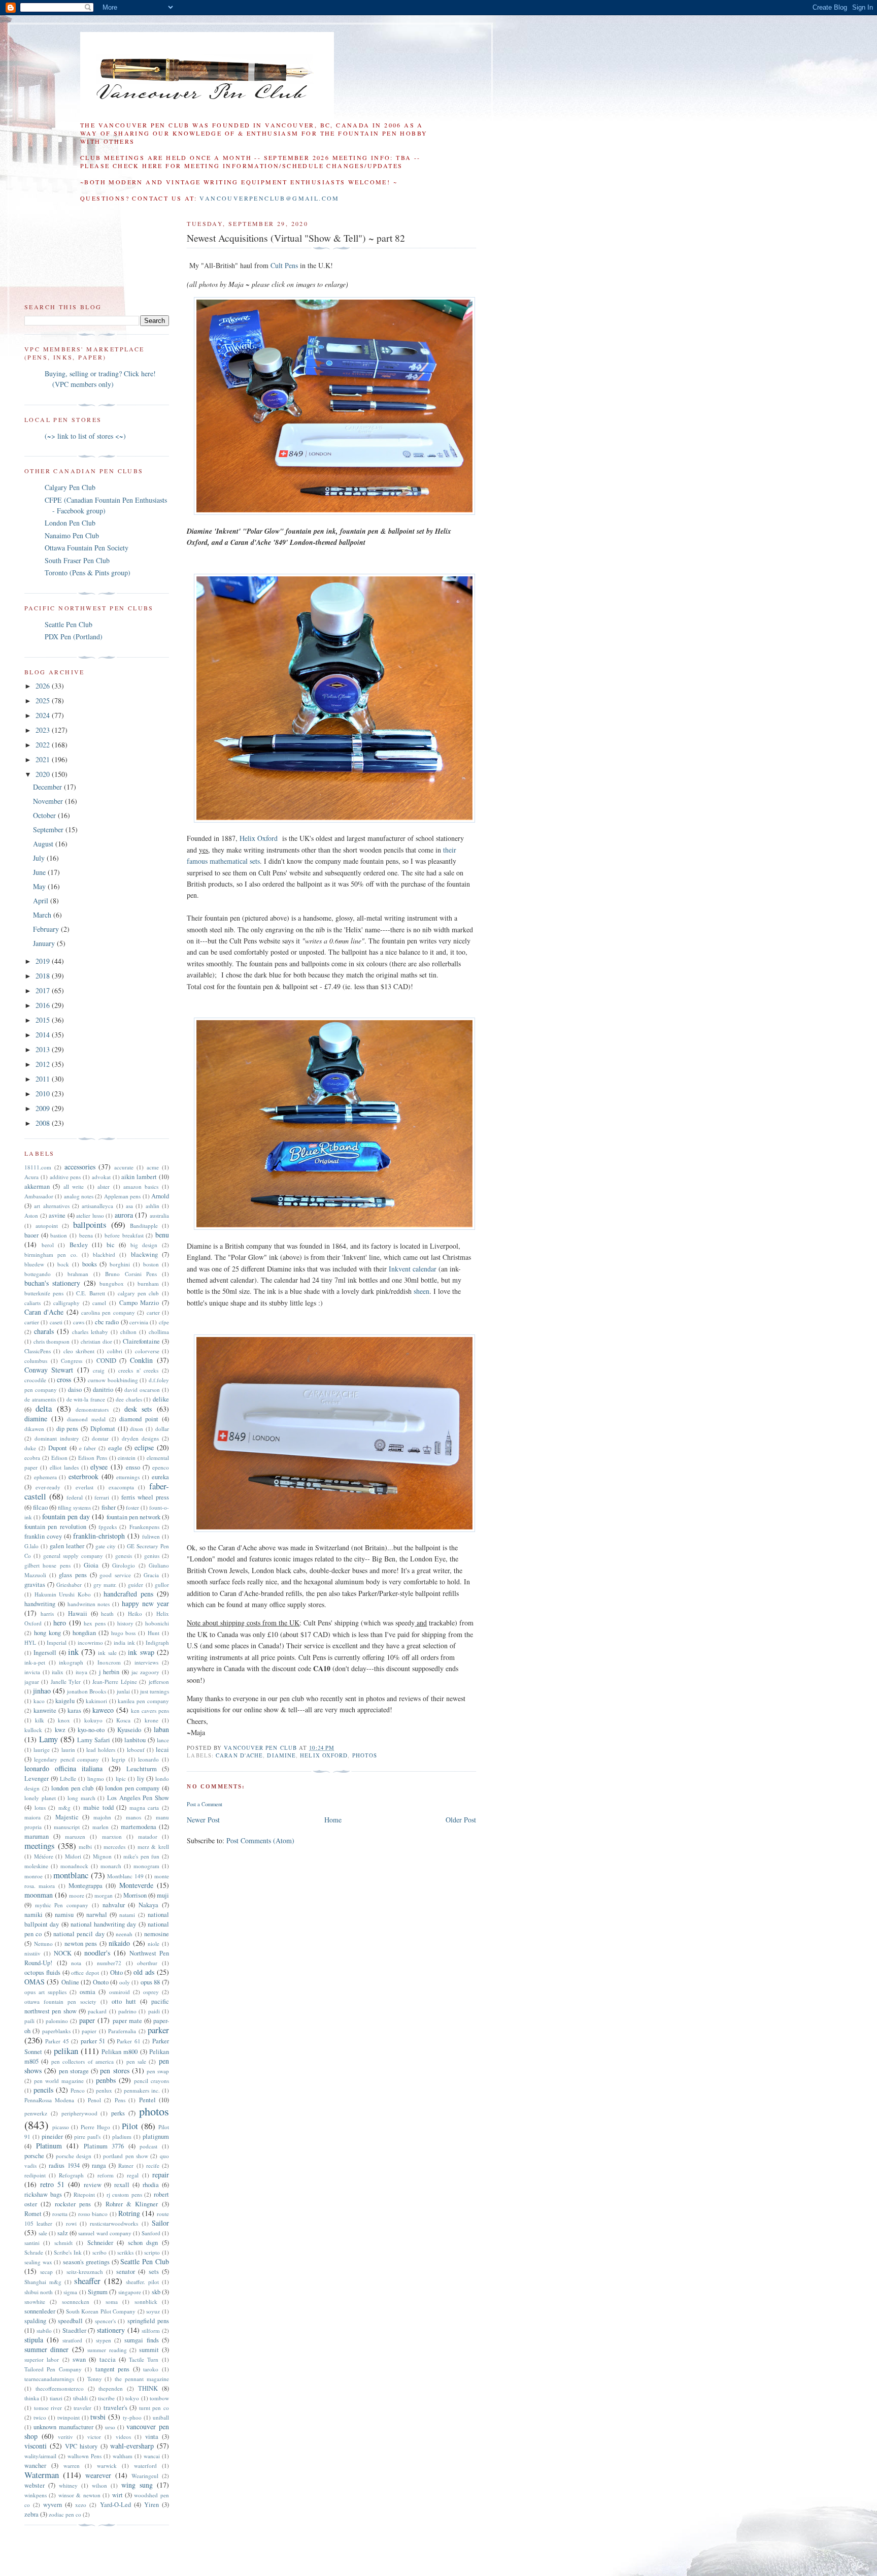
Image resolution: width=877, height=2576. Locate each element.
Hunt (154, 1633)
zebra (31, 2514)
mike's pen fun (141, 1856)
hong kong (47, 1633)
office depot (85, 1972)
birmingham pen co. (51, 1254)
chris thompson (52, 1341)
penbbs (106, 2080)
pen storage (74, 2071)
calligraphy (66, 1303)
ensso (133, 1467)
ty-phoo (132, 2417)
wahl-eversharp (132, 2446)
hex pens (95, 1623)
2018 (44, 976)
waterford (145, 2466)
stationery (111, 2330)
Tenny (95, 2379)
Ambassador (39, 1196)
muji (163, 1895)
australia (159, 1215)
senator (126, 2272)
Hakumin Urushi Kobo (63, 1594)
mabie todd (98, 1807)
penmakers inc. (142, 2090)
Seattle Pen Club (69, 624)
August (44, 844)
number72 (109, 1963)
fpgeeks (108, 1527)
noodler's (97, 1953)
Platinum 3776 (104, 2146)
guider (136, 1585)
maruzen (75, 1836)
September (49, 829)
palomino (57, 2021)
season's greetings (86, 2262)
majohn (102, 1817)
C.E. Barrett (90, 1293)
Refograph (71, 2175)
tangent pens (112, 2369)
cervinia (139, 1322)
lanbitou (135, 1740)
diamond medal (86, 1419)
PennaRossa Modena (49, 2100)
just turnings (155, 1691)
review (93, 2185)
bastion (59, 1235)
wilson (99, 2485)
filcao (40, 1507)
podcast (148, 2146)
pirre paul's (87, 2137)
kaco (39, 1701)
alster (104, 1186)
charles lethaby (90, 1332)
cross (64, 1379)
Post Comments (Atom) (260, 1840)
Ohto (116, 1972)
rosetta (60, 2214)
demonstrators (92, 1409)
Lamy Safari (94, 1740)
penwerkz (36, 2113)
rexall (122, 2185)
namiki (33, 1915)
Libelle (68, 1779)
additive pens (65, 1177)
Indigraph (157, 1642)
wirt (117, 2495)
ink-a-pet (35, 1662)
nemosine (157, 1934)
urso (110, 2427)
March (43, 915)
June (40, 872)
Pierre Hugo (95, 2127)
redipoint (35, 2175)
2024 (44, 715)
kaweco (103, 1710)
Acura (31, 1177)
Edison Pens (93, 1458)
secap (46, 2272)
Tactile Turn (144, 2359)
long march (81, 1798)
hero (60, 1623)
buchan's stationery (52, 1283)
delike (161, 1399)
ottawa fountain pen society (60, 2001)
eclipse (144, 1447)
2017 (44, 990)
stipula (34, 2340)
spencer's (105, 2321)
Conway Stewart (49, 1370)
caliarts (32, 1303)
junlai (123, 1691)
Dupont (58, 1448)
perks (118, 2113)
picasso (61, 2127)
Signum (98, 2292)
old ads (144, 1972)
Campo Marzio (139, 1303)
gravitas (35, 1585)
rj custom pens (124, 2194)
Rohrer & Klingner (132, 2204)
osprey (151, 1992)
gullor (162, 1585)
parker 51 (93, 2041)
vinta (152, 2437)
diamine (281, 1755)
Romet (33, 2214)
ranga (99, 2165)
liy (141, 1779)
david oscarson (142, 1390)
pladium (122, 2137)
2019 (44, 961)
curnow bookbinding (113, 1380)
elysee (99, 1467)
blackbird (104, 1254)
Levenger (37, 1779)
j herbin (109, 1672)
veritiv (65, 2437)
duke (30, 1448)
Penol (94, 2100)
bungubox (112, 1283)
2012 (44, 1064)
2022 (44, 745)
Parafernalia (122, 2031)
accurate (124, 1167)
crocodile (35, 1380)
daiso (75, 1390)
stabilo (44, 2330)
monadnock (74, 1866)
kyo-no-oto (91, 1730)
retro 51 (52, 2184)
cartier (32, 1322)
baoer (31, 1235)
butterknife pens (44, 1293)
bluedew (34, 1264)
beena (86, 1235)
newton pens (81, 1944)
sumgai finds (141, 2340)
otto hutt (124, 2001)
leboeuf (136, 1750)
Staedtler (74, 2330)
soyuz (153, 2311)
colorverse (147, 1351)
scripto (152, 2252)
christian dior (96, 1341)
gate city (106, 1546)
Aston (31, 1215)
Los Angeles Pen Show (138, 1798)
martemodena (139, 1827)
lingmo (96, 1779)
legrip (119, 1759)
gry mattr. (105, 1585)
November (49, 801)
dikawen (34, 1429)
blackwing (144, 1254)
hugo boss (124, 1633)
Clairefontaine (141, 1341)
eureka (160, 1477)
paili (29, 2021)
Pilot (130, 2126)
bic (111, 1245)
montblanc (71, 1875)
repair (161, 2175)
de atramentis (40, 1399)
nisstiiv (32, 1953)
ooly (125, 1982)
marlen (100, 1827)
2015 (44, 1020)
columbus (36, 1361)
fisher (109, 1507)
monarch (111, 1866)
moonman (39, 1895)
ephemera (45, 1477)
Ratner (126, 2165)
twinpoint (69, 2417)
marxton (112, 1836)
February (47, 929)
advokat (101, 1177)
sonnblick (146, 2302)
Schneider (100, 2243)
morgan (104, 1895)
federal (75, 1497)
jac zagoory (146, 1672)
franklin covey (43, 1536)
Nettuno (43, 1944)
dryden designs (140, 1438)
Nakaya (148, 1905)
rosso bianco (93, 2214)
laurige (42, 1750)
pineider (52, 2137)
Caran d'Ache (239, 1755)
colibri (115, 1351)
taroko (151, 2369)
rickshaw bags (43, 2194)
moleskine (36, 1866)
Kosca (123, 1720)
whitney (68, 2485)
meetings (40, 1846)
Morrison (135, 1895)
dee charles (129, 1399)
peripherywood (79, 2113)
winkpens (36, 2495)
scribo (99, 2252)
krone (151, 1720)
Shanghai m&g (43, 2282)
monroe (33, 1876)
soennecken (76, 2302)
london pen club (72, 1788)
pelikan (66, 2051)
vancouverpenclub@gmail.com (269, 198)
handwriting (40, 1604)
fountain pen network (133, 1517)
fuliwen (151, 1536)
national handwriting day (104, 1924)
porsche (34, 2156)
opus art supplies (45, 1992)
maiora (32, 1817)
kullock (33, 1730)
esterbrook (83, 1476)
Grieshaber (69, 1585)
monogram (146, 1866)
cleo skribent (79, 1351)
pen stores (114, 2070)
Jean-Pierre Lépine (114, 1682)
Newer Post (203, 1820)
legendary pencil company (66, 1759)
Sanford (151, 2233)
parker (158, 2030)
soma (112, 2302)
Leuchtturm (142, 1769)
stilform (151, 2330)
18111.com (38, 1167)
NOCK (63, 1953)
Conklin (141, 1360)
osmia (88, 1992)
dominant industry (57, 1438)
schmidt (63, 2243)
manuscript (67, 1827)
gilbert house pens (47, 1565)
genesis (124, 1556)
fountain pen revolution (55, 1527)
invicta (32, 1672)
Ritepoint (84, 2194)
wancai (152, 2456)
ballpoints (90, 1225)
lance (163, 1740)
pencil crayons (151, 2081)
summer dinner (46, 2349)
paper (87, 2020)
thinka (32, 2398)
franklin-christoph (99, 1536)
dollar (162, 1429)
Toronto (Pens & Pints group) (88, 573)
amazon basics (141, 1186)
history (125, 1623)
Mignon (102, 1856)
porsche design (74, 2156)
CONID (106, 1361)
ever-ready (48, 1487)
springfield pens (148, 2321)
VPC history (81, 2446)
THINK (148, 2388)
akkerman (37, 1186)
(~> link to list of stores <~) (85, 436)
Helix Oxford (259, 838)
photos (365, 1755)
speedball (70, 2321)
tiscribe (106, 2398)
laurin (68, 1750)
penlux (104, 2090)
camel (99, 1303)
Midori (73, 1856)
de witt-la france (86, 1399)
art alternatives (52, 1206)
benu (162, 1235)
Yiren (151, 2505)
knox (64, 1720)
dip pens (68, 1429)
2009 (44, 1108)
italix (58, 1672)
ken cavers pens (150, 1710)
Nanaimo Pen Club (72, 535)
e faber (88, 1448)
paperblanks (56, 2031)
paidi (154, 2011)
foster (132, 1507)
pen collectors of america (82, 2061)
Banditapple (144, 1226)
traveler (82, 2408)
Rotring (129, 2213)
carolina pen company (108, 1312)
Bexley (79, 1245)
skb (156, 2292)
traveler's (115, 2408)
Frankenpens (144, 1527)
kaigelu (65, 1701)
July (40, 858)
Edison (59, 1458)
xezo (81, 2505)
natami (127, 1915)
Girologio (124, 1565)
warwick (107, 2466)
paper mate (127, 2021)
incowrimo (90, 1642)
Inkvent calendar (413, 1269)
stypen (104, 2340)
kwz (60, 1730)
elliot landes (64, 1467)
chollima (159, 1332)
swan (79, 2359)
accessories (80, 1167)
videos (123, 2437)
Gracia (151, 1575)
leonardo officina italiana (63, 1768)
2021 (44, 759)
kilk (40, 1720)
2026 (44, 686)
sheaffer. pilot (142, 2282)
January (45, 943)
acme (153, 1167)
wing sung (137, 2485)
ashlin (153, 1206)
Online (70, 1982)
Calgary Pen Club (70, 487)
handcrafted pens (128, 1594)
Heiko (135, 1613)
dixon (137, 1429)
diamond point (139, 1419)
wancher (35, 2466)
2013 (44, 1049)
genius (152, 1556)
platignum (156, 2137)
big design (144, 1245)
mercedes (114, 1847)
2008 (44, 1123)
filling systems (74, 1507)
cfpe (164, 1322)
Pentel (147, 2100)
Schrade (34, 2252)
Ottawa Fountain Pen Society (87, 548)
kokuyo (93, 1720)
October (45, 815)
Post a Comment (205, 1804)
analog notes (79, 1196)
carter (153, 1312)
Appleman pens (122, 1196)
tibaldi (80, 2398)
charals (44, 1331)
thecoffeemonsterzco (60, 2388)
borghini (120, 1264)
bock (63, 1264)
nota (76, 1963)
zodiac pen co (65, 2514)
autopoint (47, 1226)
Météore (44, 1856)
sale (43, 2233)
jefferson (159, 1682)
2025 (44, 700)
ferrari (102, 1497)
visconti (36, 2446)
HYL (30, 1642)
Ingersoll (45, 1653)
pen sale (136, 2061)
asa (129, 1206)
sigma (70, 2292)
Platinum (49, 2146)
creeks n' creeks (138, 1370)
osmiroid (120, 1992)
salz (63, 2233)
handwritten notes (89, 1604)
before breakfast (124, 1235)
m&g (64, 1807)
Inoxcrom (109, 1662)
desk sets (138, 1409)
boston (151, 1264)
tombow (159, 2398)
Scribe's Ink (68, 2252)
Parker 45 (57, 2041)
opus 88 (150, 1982)
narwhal (97, 1915)
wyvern (53, 2505)
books (90, 1264)
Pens (120, 2100)
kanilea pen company (143, 1701)
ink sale (107, 1653)
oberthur (147, 1963)
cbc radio (107, 1322)
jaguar (32, 1682)
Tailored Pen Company (53, 2369)
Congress (72, 1361)
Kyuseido (129, 1730)
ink (73, 1652)
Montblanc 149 (125, 1876)
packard (97, 2011)
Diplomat (103, 1429)
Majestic (67, 1817)
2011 (44, 1079)
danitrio (103, 1390)
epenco (161, 1467)
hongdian (84, 1633)
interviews (146, 1662)
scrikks (125, 2252)
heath (107, 1613)
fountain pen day (66, 1517)
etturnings (128, 1477)
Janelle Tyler (66, 1682)
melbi (85, 1847)
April (42, 901)
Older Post (461, 1820)
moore (77, 1895)
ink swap (141, 1652)
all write (74, 1186)
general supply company (73, 1556)
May (40, 886)
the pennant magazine (142, 2379)
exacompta (121, 1487)
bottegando (38, 1274)
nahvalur (114, 1905)
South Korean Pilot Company (101, 2311)
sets (154, 2272)
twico (40, 2417)
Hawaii (78, 1613)
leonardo (148, 1759)
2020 (44, 774)
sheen (421, 1291)
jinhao (42, 1691)
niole (154, 1944)
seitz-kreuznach (85, 2272)
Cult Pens (284, 265)
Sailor (160, 2223)
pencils (43, 2090)
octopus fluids (42, 1972)
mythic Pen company (62, 1905)
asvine (57, 1215)
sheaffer (87, 2281)
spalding (35, 2321)
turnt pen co (154, 2408)
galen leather (67, 1546)
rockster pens (73, 2204)
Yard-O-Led (115, 2505)
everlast (85, 1487)
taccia (108, 2359)
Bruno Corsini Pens (131, 1274)
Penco (78, 2090)
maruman (37, 1836)
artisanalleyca (97, 1206)
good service (115, 1575)
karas (74, 1710)
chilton (128, 1332)
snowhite (35, 2302)
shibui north (39, 2292)
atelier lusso (90, 1215)
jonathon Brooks (87, 1691)
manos (133, 1817)
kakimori (96, 1701)
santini (32, 2243)
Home (333, 1820)
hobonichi (157, 1623)
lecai (162, 1750)
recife (153, 2165)
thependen (111, 2388)
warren (72, 2466)
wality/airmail (40, 2456)
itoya (81, 1672)
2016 (44, 1005)
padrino (127, 2011)
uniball (161, 2417)
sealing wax (38, 2262)
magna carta (144, 1807)
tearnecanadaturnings (49, 2379)
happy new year (145, 1603)
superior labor (42, 2359)
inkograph (71, 1662)
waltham (123, 2456)
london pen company (132, 1788)
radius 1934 (64, 2165)
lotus (40, 1807)
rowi (71, 2223)
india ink (124, 1642)
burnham (148, 1283)
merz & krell (153, 1847)
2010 (44, 1094)
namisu (64, 1915)
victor (94, 2437)
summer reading (107, 2350)
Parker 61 (128, 2041)
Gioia (91, 1565)
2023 (44, 730)
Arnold (160, 1196)
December (48, 787)
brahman (78, 1274)
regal (133, 2175)
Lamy (48, 1739)
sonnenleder (40, 2311)
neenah (124, 1934)
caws (79, 1322)
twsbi (98, 2417)
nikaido (119, 1943)
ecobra (32, 1458)
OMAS (35, 1982)
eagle (115, 1448)
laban (161, 1729)
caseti (56, 1322)
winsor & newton (79, 2495)
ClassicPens (38, 1351)
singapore (130, 2292)
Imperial (57, 1642)
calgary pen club (139, 1293)
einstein (127, 1458)
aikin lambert (139, 1177)
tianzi (56, 2398)
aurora (124, 1215)
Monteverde (136, 1885)
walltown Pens (85, 2456)
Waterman (42, 2475)
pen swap (158, 2071)
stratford (72, 2340)
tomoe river (48, 2408)
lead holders (101, 1750)
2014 (44, 1035)
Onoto (101, 1982)
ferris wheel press (145, 1497)
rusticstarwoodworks (114, 2223)
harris (47, 1613)
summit (149, 2350)
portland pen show (126, 2156)
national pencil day (79, 1934)
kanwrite (45, 1710)
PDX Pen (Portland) (74, 637)
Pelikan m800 (120, 2052)
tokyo (132, 2398)
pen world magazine (59, 2081)
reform (106, 2175)
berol (48, 1245)
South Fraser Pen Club (77, 560)
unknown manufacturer (63, 2427)
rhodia (151, 2185)
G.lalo (31, 1546)
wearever (98, 2475)
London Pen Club (70, 523)
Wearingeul (145, 2476)
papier (89, 2031)
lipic (121, 1779)
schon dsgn (143, 2243)
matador (148, 1836)
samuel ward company (105, 2233)
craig (99, 1370)
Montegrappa (86, 1886)
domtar (100, 1438)
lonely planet (40, 1798)
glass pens (73, 1575)
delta (44, 1408)
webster (35, 2485)
